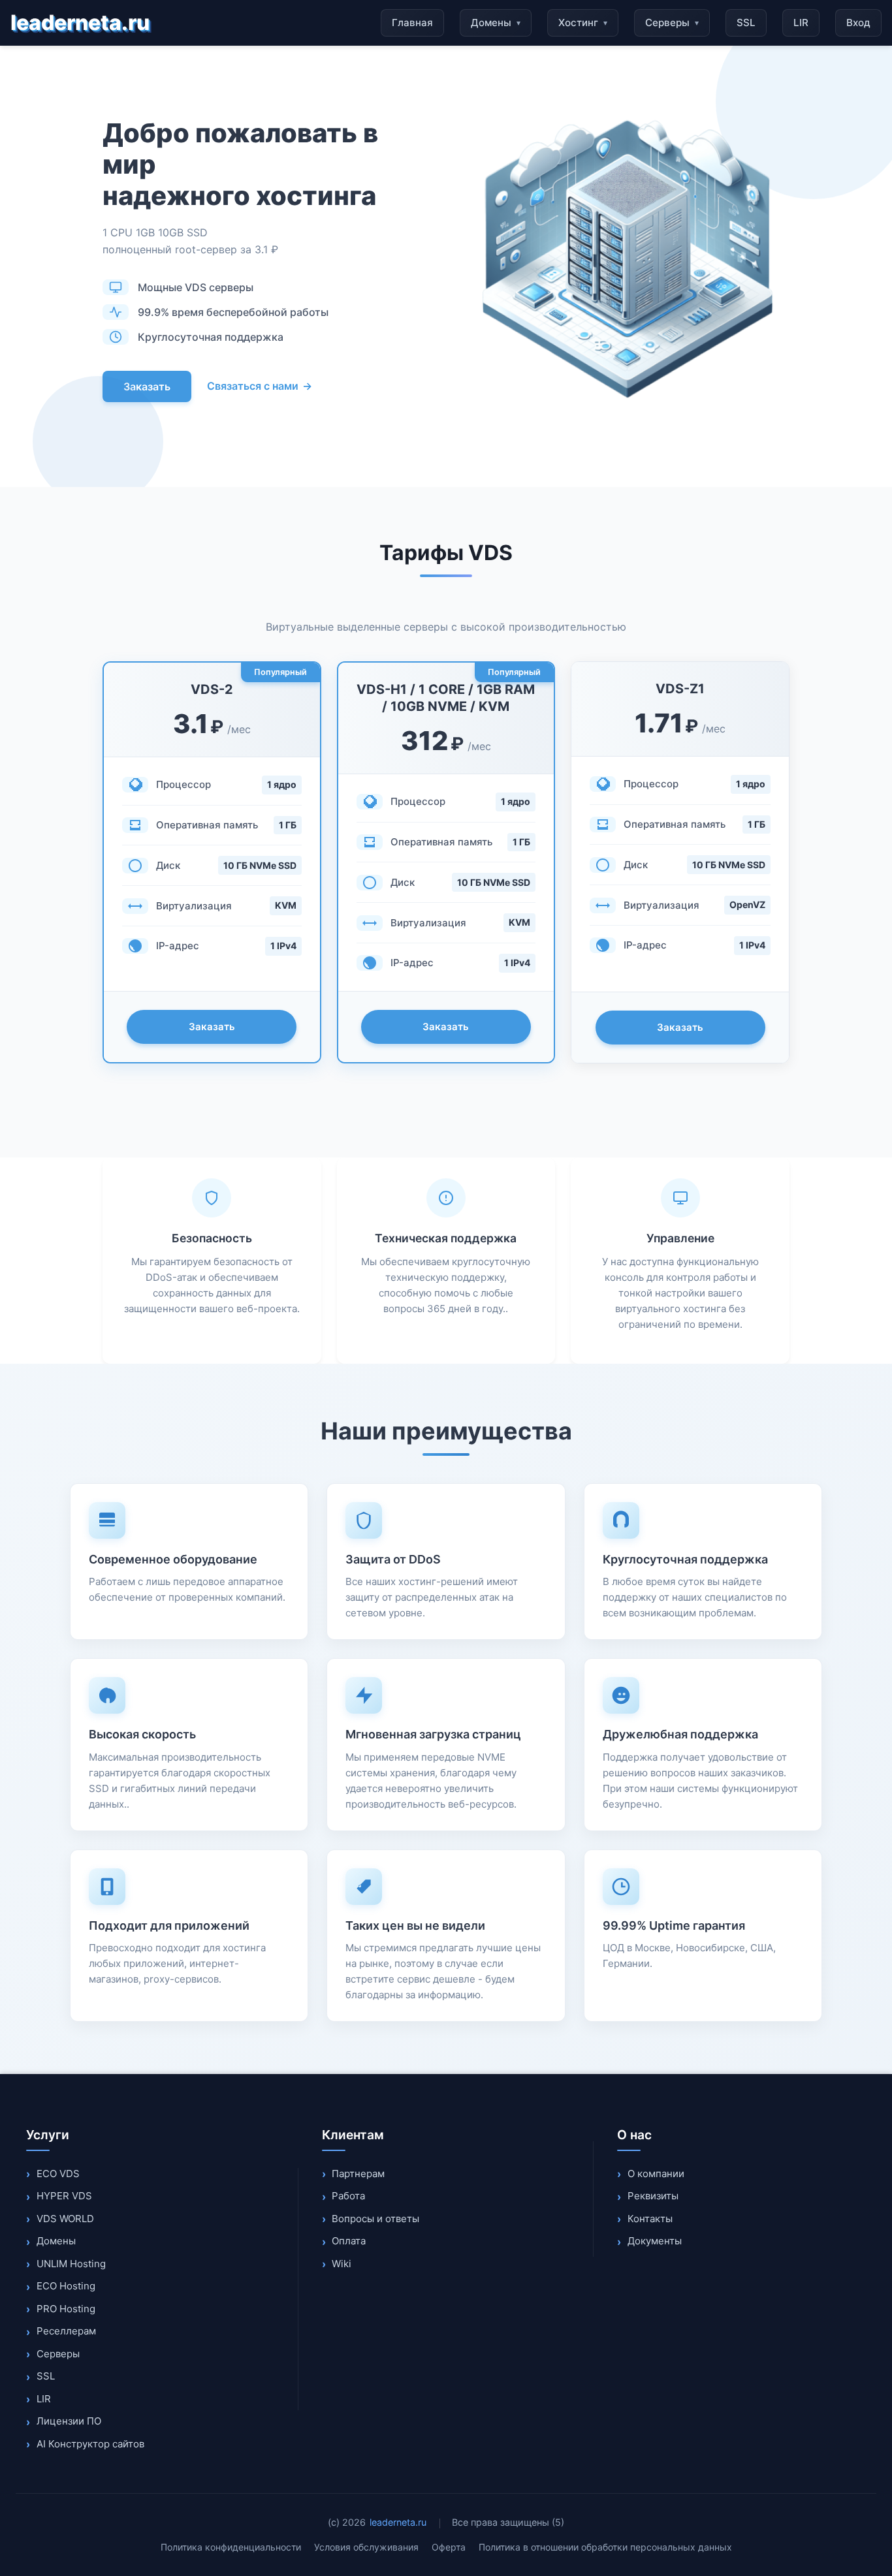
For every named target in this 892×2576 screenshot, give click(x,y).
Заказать (147, 386)
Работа (348, 2196)
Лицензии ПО (69, 2421)
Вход (858, 23)
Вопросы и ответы (375, 2219)
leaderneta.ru (80, 23)
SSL (746, 23)
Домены (496, 23)
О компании (656, 2174)
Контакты (650, 2219)
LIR (801, 23)
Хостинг (583, 23)
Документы (655, 2241)
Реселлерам (66, 2331)
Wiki (342, 2264)
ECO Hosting (66, 2286)
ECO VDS (58, 2174)
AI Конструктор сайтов (90, 2444)
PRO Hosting (66, 2309)
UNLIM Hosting (71, 2264)
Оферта (449, 2547)
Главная (412, 23)
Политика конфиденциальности (231, 2547)
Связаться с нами (260, 386)
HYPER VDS (64, 2196)
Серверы (672, 23)
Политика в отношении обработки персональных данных (605, 2547)
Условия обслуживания (366, 2547)
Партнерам (358, 2174)
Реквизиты (653, 2196)
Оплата (349, 2241)
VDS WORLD (65, 2219)
